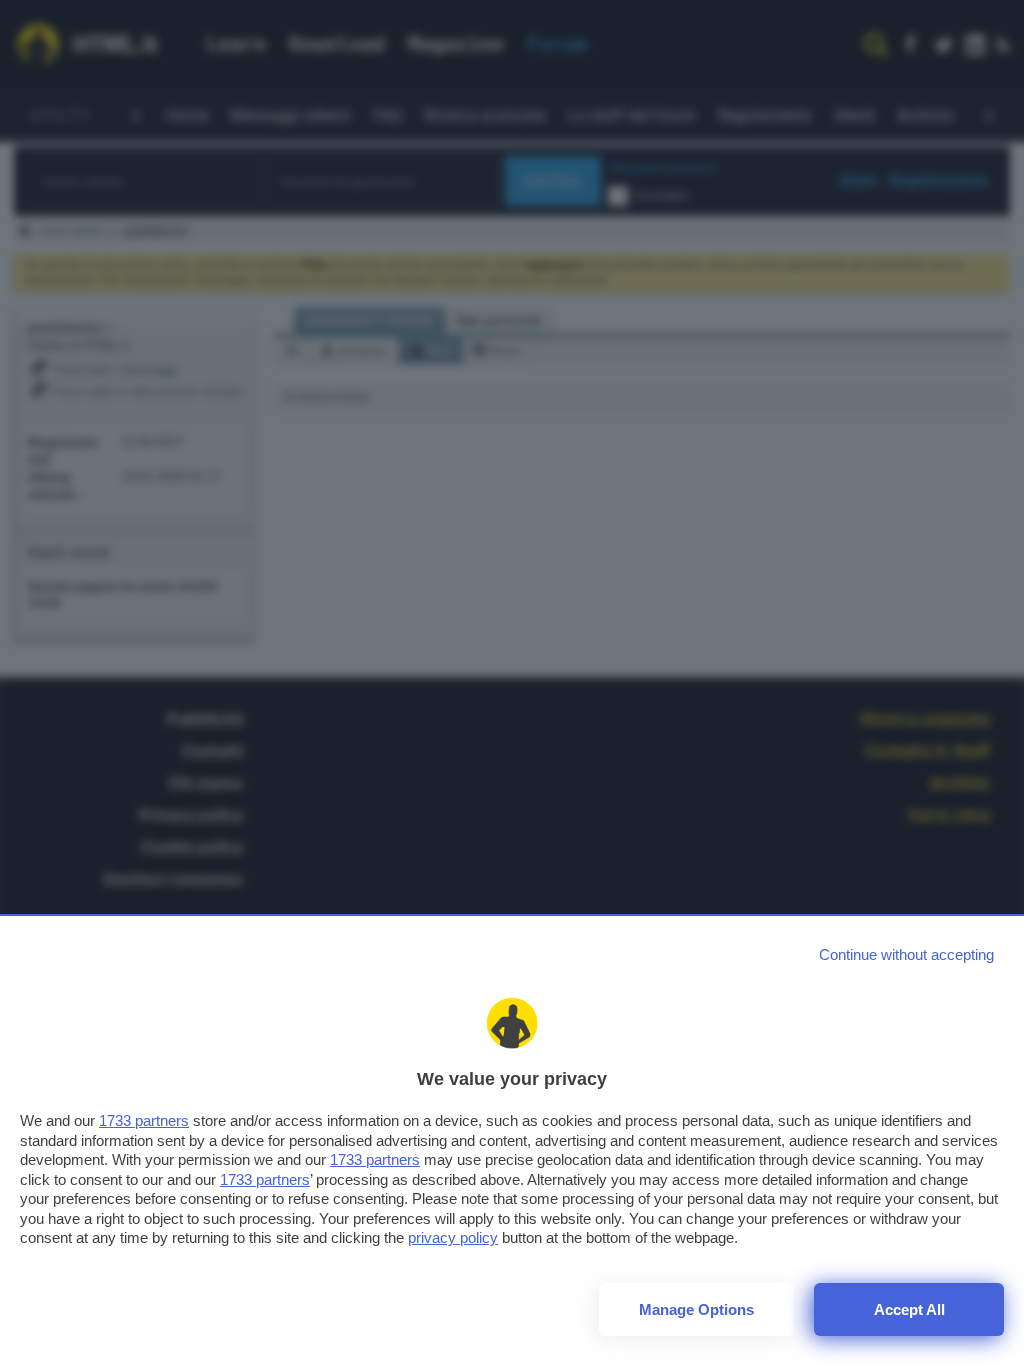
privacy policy (453, 1237)
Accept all (909, 1309)
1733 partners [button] (144, 1120)
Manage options (696, 1309)
